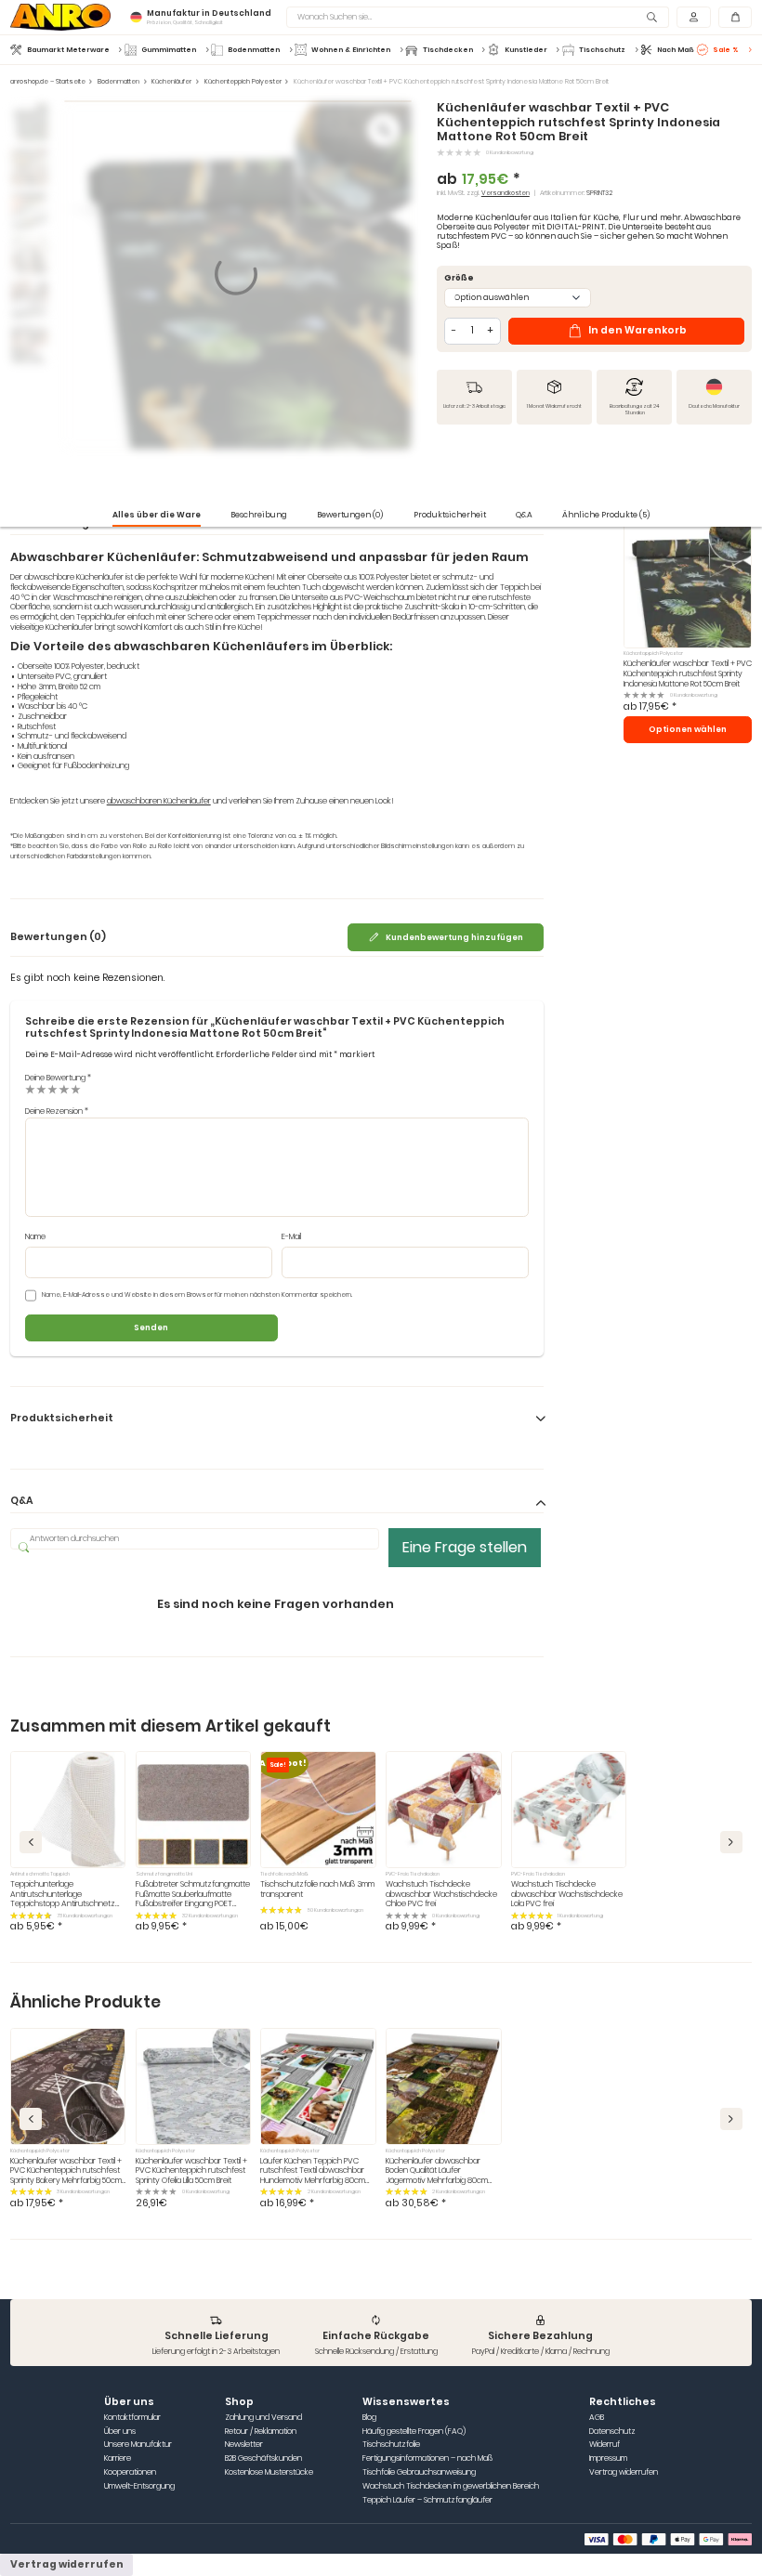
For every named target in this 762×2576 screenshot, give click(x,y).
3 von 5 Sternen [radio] (53, 1089)
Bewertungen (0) (350, 515)
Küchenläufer (171, 82)
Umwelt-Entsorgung (139, 2486)
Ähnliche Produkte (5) (606, 515)
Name (35, 1237)
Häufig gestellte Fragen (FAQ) (414, 2432)
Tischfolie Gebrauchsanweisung (419, 2472)
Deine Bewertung (58, 1078)
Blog (369, 2418)
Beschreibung (259, 515)
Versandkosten (506, 193)
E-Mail (291, 1237)
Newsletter (244, 2445)
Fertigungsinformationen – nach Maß (427, 2458)
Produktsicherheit (450, 515)
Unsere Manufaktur (138, 2445)
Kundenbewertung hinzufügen (454, 937)
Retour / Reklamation (261, 2432)
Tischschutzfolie (391, 2445)
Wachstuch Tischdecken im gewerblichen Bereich (451, 2486)
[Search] (653, 17)
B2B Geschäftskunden (263, 2458)
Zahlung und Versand (263, 2418)
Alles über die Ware (157, 515)
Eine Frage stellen (465, 1547)
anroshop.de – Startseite (48, 82)
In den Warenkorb (637, 330)
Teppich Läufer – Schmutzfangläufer (427, 2500)
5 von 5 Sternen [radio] (76, 1089)
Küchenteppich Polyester (243, 82)
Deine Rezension (57, 1111)
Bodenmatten (118, 82)
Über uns (120, 2432)
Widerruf (604, 2445)
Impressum (608, 2458)
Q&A (524, 515)
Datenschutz (612, 2432)
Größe (459, 278)
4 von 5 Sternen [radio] (64, 1089)
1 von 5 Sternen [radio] (30, 1089)
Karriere (118, 2458)
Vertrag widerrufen (624, 2472)
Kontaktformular (132, 2418)
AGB (597, 2418)
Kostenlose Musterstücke (269, 2472)
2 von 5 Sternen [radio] (41, 1089)
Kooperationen (130, 2472)
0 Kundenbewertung (510, 152)
